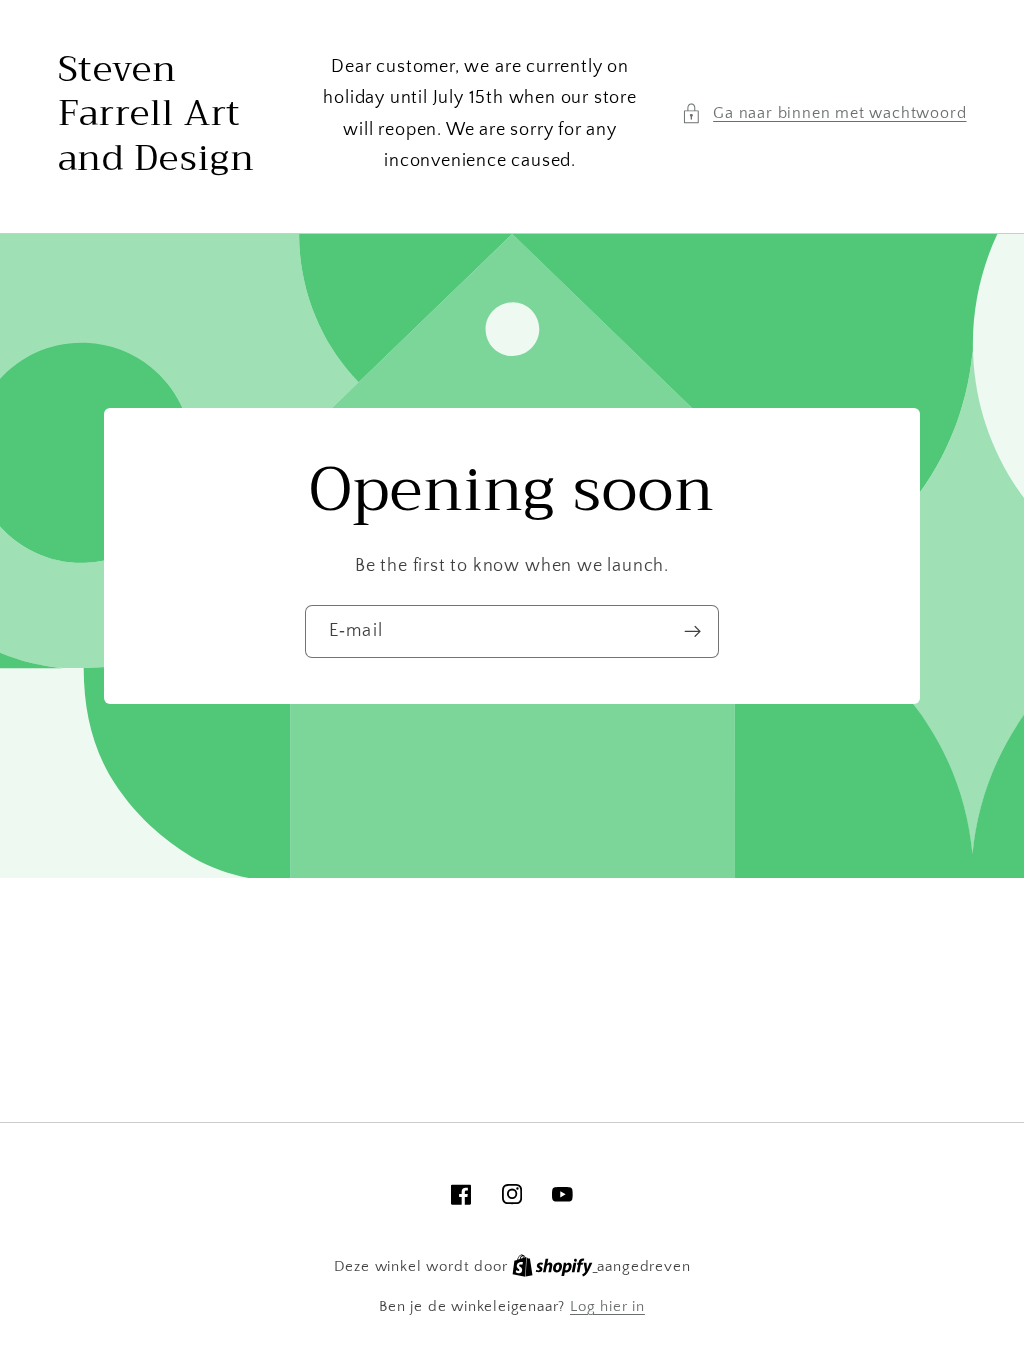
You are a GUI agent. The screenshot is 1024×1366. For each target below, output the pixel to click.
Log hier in (607, 1306)
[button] (824, 113)
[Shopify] (554, 1266)
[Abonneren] (692, 632)
